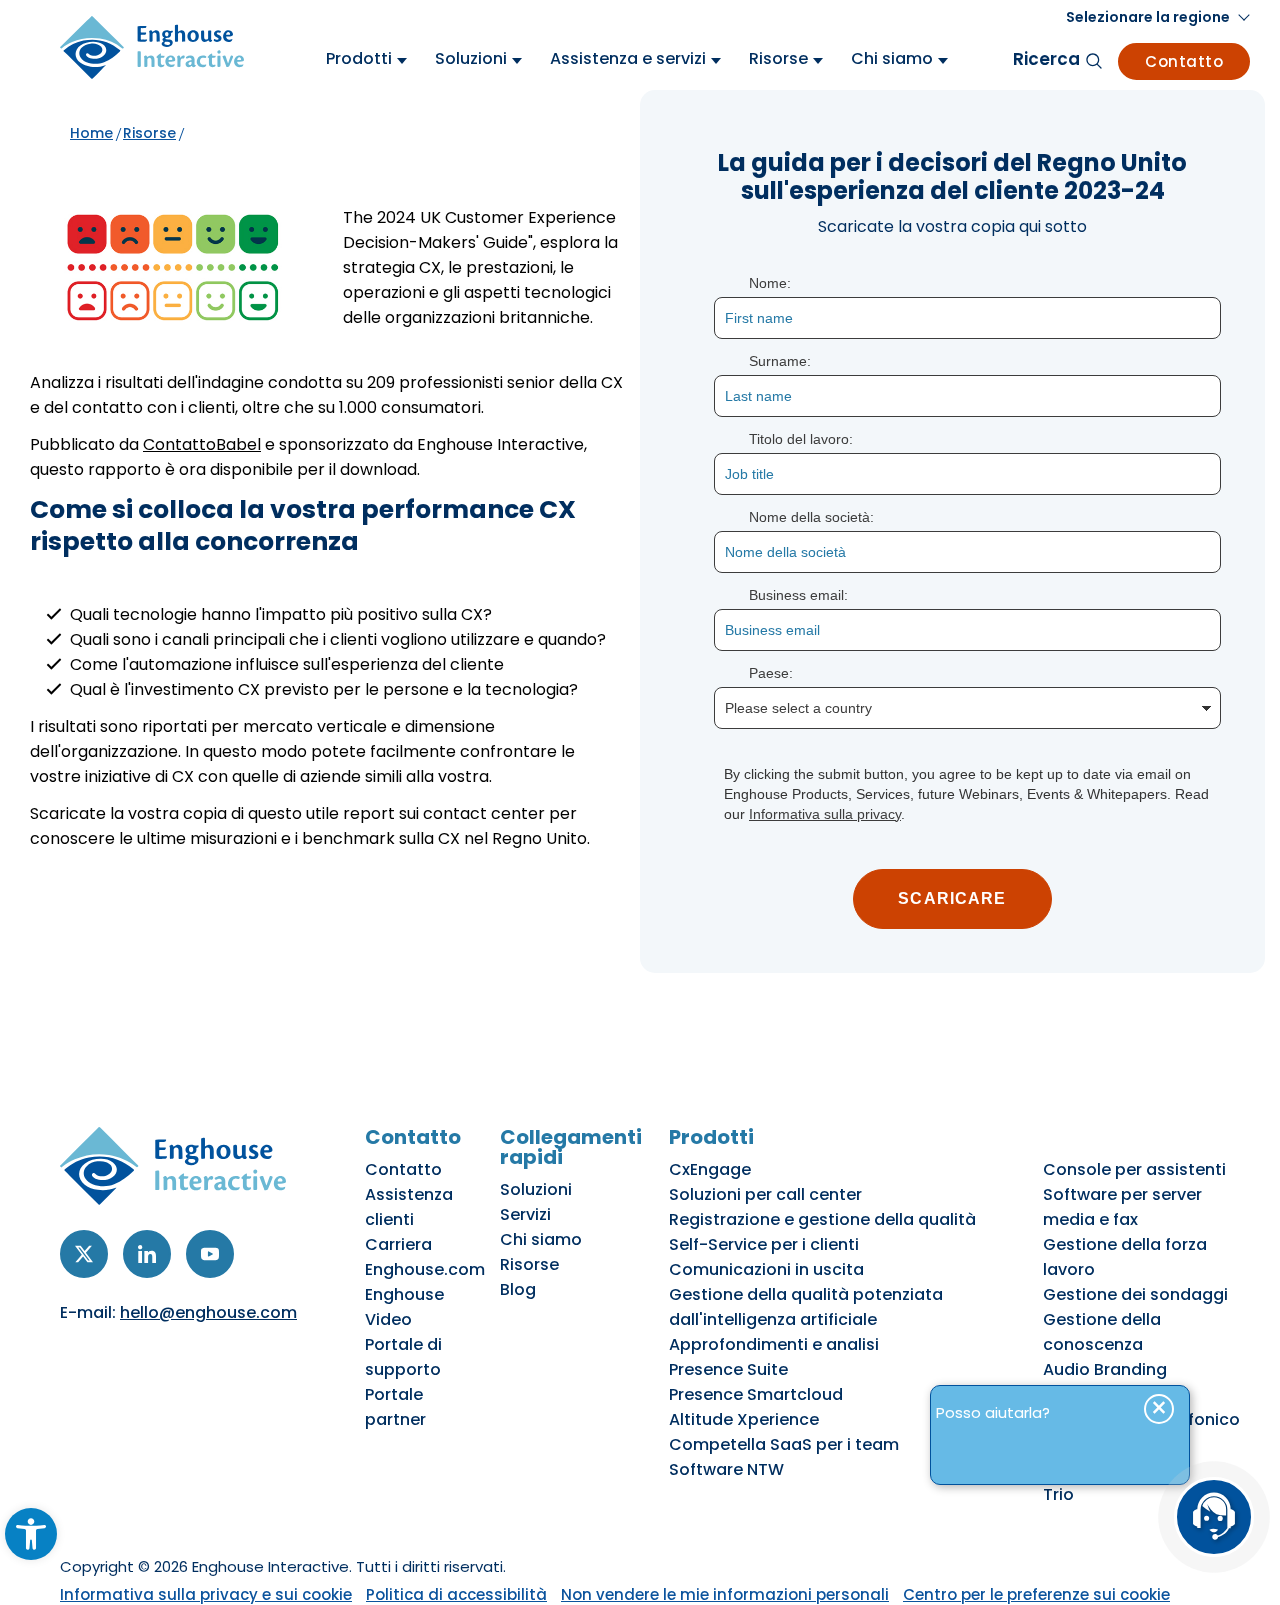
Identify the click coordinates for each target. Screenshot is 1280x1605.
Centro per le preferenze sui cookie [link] (1036, 1594)
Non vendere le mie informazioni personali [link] (725, 1594)
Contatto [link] (1184, 61)
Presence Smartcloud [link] (756, 1394)
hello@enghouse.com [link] (208, 1312)
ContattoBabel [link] (202, 444)
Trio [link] (1058, 1494)
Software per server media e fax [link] (1122, 1207)
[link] (31, 1534)
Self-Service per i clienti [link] (764, 1244)
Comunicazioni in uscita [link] (766, 1269)
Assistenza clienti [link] (409, 1207)
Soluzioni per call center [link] (765, 1194)
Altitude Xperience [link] (744, 1419)
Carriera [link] (398, 1244)
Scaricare (952, 898)
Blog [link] (518, 1289)
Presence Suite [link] (728, 1369)
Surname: (780, 361)
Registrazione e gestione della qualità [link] (822, 1219)
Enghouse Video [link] (404, 1307)
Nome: (770, 283)
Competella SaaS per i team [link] (784, 1444)
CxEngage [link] (710, 1169)
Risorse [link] (149, 133)
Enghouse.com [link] (425, 1269)
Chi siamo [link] (541, 1239)
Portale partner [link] (395, 1407)
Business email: (798, 595)
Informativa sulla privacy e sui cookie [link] (206, 1594)
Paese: (771, 673)
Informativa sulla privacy (825, 814)
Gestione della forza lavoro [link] (1125, 1257)
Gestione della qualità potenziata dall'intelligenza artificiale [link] (806, 1307)
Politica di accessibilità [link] (456, 1594)
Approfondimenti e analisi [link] (774, 1344)
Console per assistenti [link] (1134, 1169)
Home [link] (91, 133)
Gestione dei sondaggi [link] (1135, 1294)
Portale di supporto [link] (403, 1357)
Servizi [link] (525, 1214)
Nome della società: (811, 517)
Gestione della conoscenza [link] (1102, 1332)
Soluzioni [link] (536, 1189)
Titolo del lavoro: (801, 439)
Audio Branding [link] (1105, 1369)
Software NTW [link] (726, 1469)
